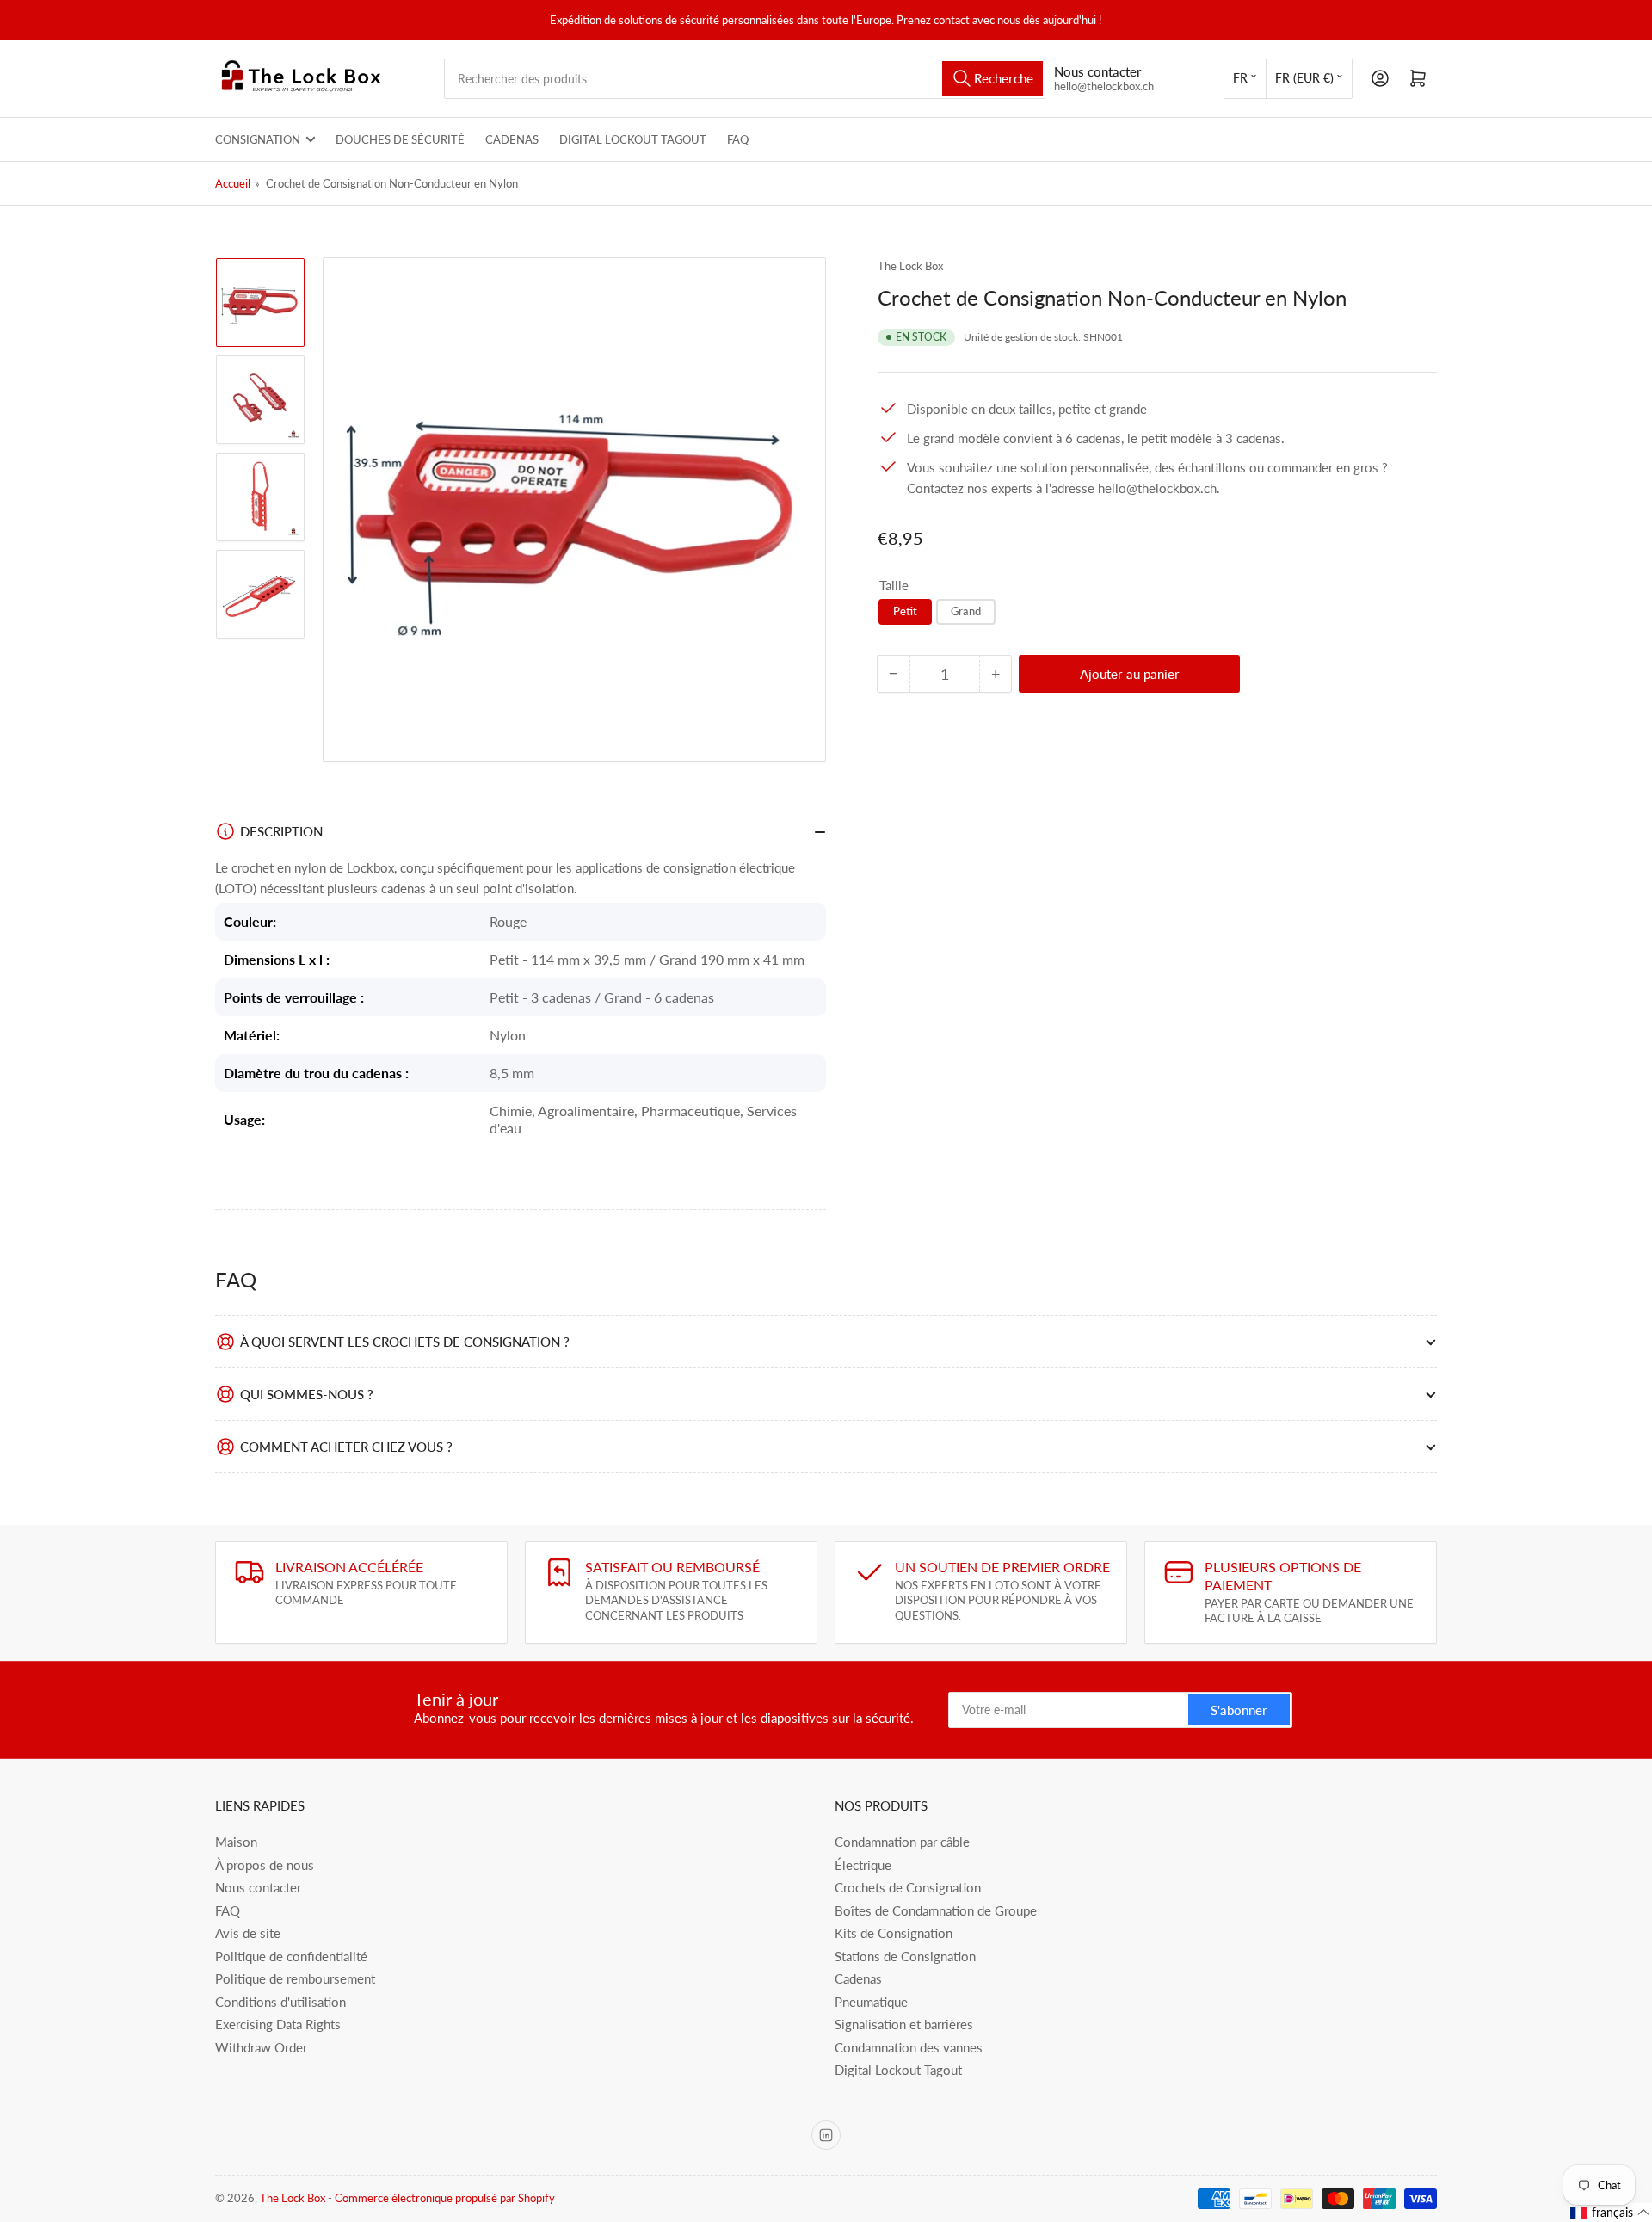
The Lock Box (910, 266)
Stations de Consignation (905, 1956)
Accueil (233, 183)
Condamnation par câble (902, 1842)
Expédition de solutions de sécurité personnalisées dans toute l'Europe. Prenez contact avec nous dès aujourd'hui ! (826, 20)
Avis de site (248, 1933)
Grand (966, 611)
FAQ (738, 139)
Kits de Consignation (894, 1933)
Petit (905, 611)
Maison (236, 1842)
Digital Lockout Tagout (633, 139)
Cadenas (512, 139)
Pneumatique (871, 2002)
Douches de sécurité (400, 139)
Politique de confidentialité (291, 1956)
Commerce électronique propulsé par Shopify (445, 2198)
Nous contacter (258, 1887)
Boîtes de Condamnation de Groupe (936, 1910)
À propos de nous (265, 1865)
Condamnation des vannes (909, 2047)
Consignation (258, 139)
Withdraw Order (261, 2047)
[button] (1610, 2213)
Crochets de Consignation (908, 1887)
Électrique (863, 1865)
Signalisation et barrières (904, 2024)
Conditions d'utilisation (280, 2002)
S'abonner (1239, 1710)
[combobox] (745, 79)
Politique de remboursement (295, 1978)
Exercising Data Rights (278, 2024)
